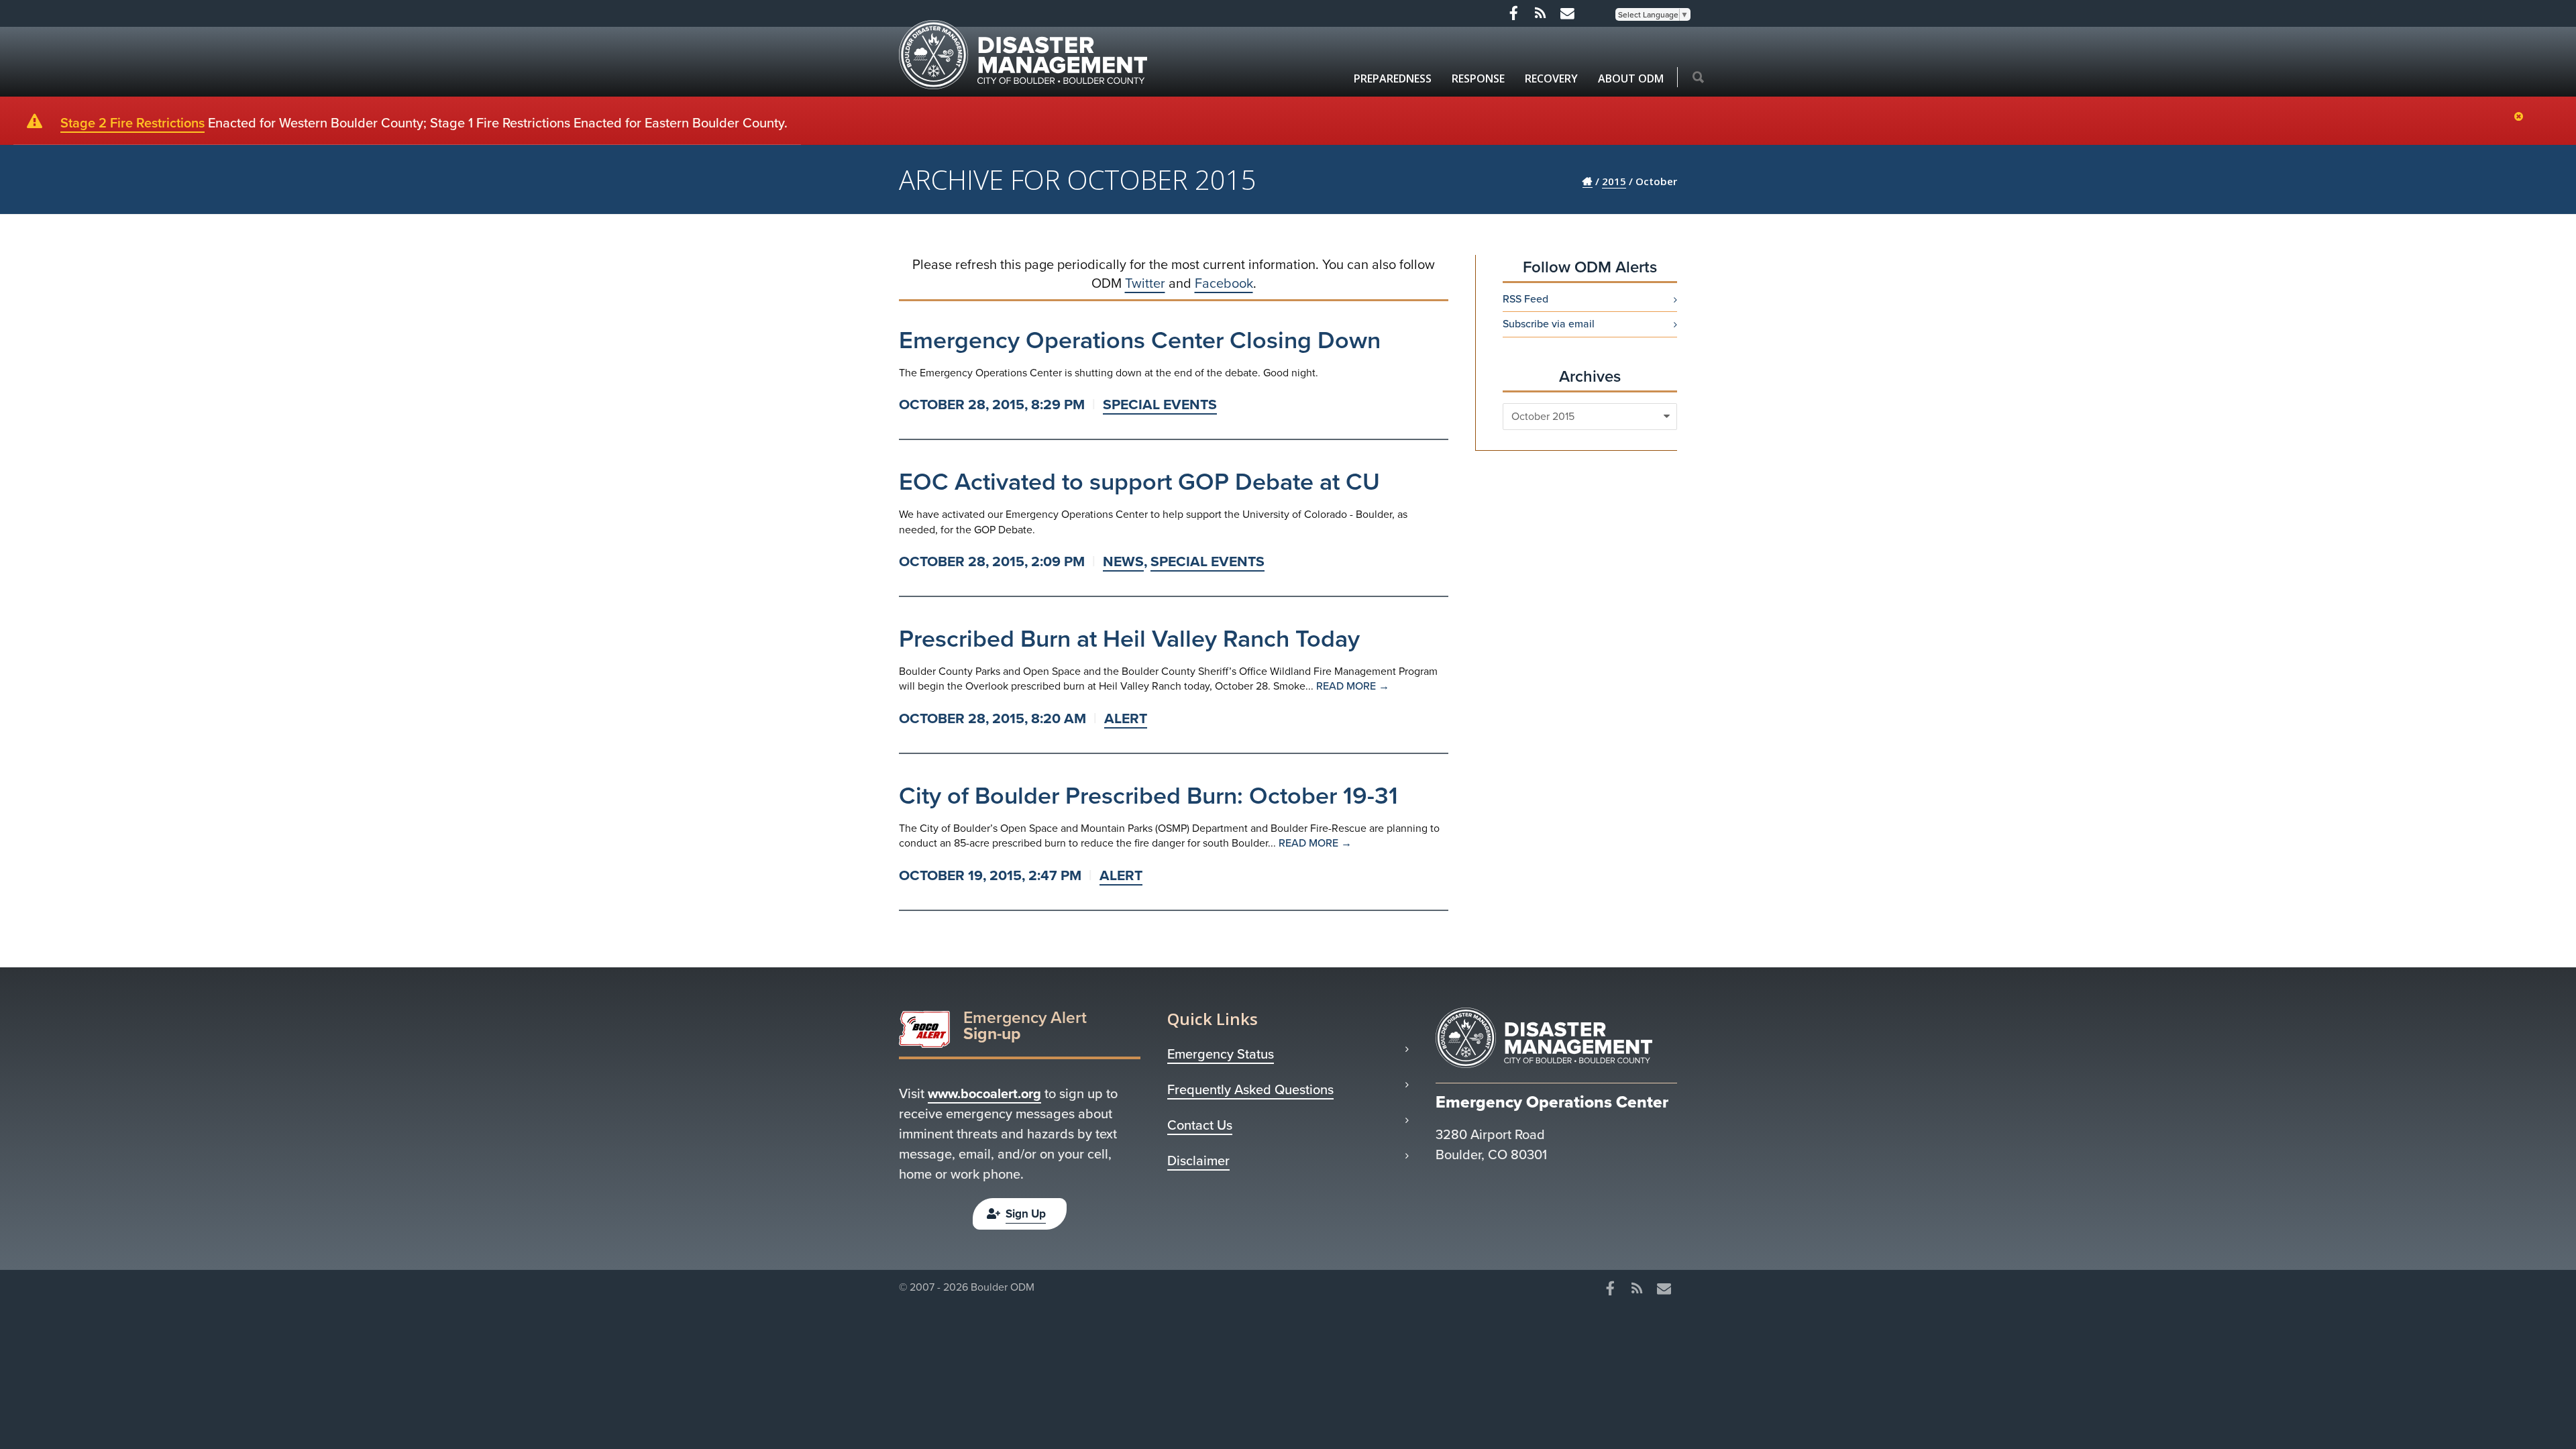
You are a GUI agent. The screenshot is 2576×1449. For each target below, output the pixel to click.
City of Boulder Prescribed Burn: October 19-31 (1148, 795)
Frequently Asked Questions (1250, 1089)
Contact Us (1200, 1125)
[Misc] (1567, 13)
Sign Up (1026, 1214)
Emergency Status (1221, 1054)
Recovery (1551, 78)
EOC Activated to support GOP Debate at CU (1139, 481)
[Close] (2522, 117)
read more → (1353, 686)
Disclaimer (1198, 1161)
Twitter (1145, 283)
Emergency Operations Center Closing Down (1140, 340)
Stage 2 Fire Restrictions (132, 123)
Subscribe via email (1549, 324)
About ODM (1631, 78)
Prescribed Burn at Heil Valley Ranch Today (1129, 638)
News (1123, 561)
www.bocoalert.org (984, 1093)
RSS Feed (1525, 299)
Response (1478, 78)
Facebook (1224, 283)
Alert (1126, 718)
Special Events (1160, 404)
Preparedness (1393, 78)
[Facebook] (1513, 13)
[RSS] (1540, 13)
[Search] (1698, 78)
